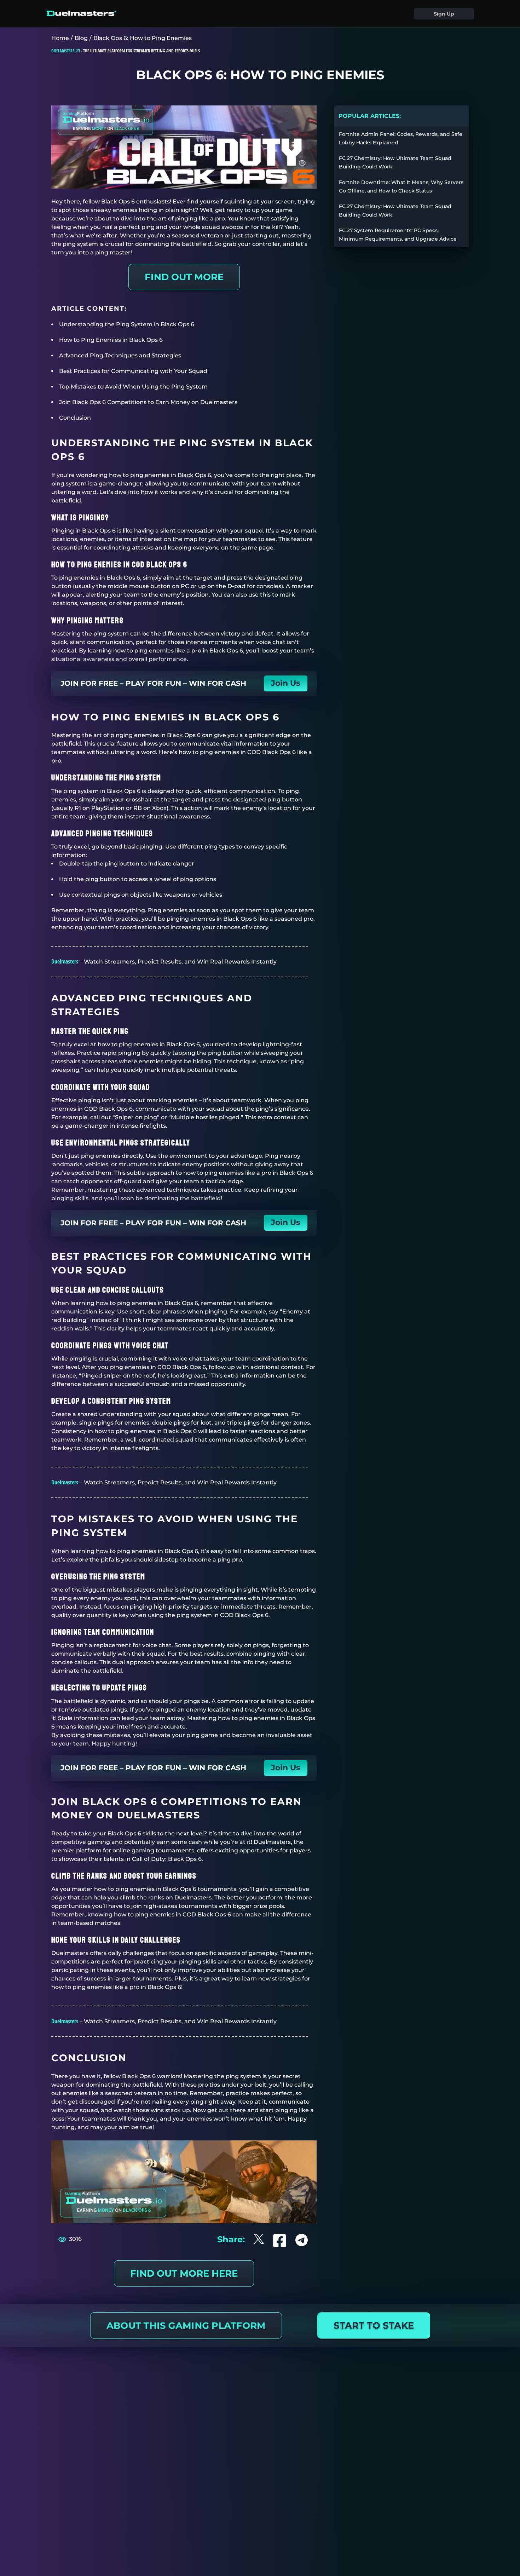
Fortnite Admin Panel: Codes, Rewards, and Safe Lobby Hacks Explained (401, 138)
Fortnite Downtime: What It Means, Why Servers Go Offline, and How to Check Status (401, 186)
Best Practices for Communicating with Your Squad (133, 371)
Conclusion (75, 418)
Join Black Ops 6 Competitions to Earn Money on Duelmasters (148, 402)
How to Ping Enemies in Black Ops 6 (111, 340)
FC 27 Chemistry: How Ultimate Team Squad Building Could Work (395, 162)
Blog (81, 38)
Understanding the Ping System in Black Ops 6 (127, 324)
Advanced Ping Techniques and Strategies (120, 355)
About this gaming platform (186, 2325)
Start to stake (374, 2325)
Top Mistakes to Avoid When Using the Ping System (133, 387)
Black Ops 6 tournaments (200, 1889)
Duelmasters (65, 961)
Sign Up (444, 14)
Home (60, 38)
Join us (286, 683)
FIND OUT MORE (184, 277)
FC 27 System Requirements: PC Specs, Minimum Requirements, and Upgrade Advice (398, 235)
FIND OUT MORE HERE (184, 2273)
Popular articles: (370, 116)
